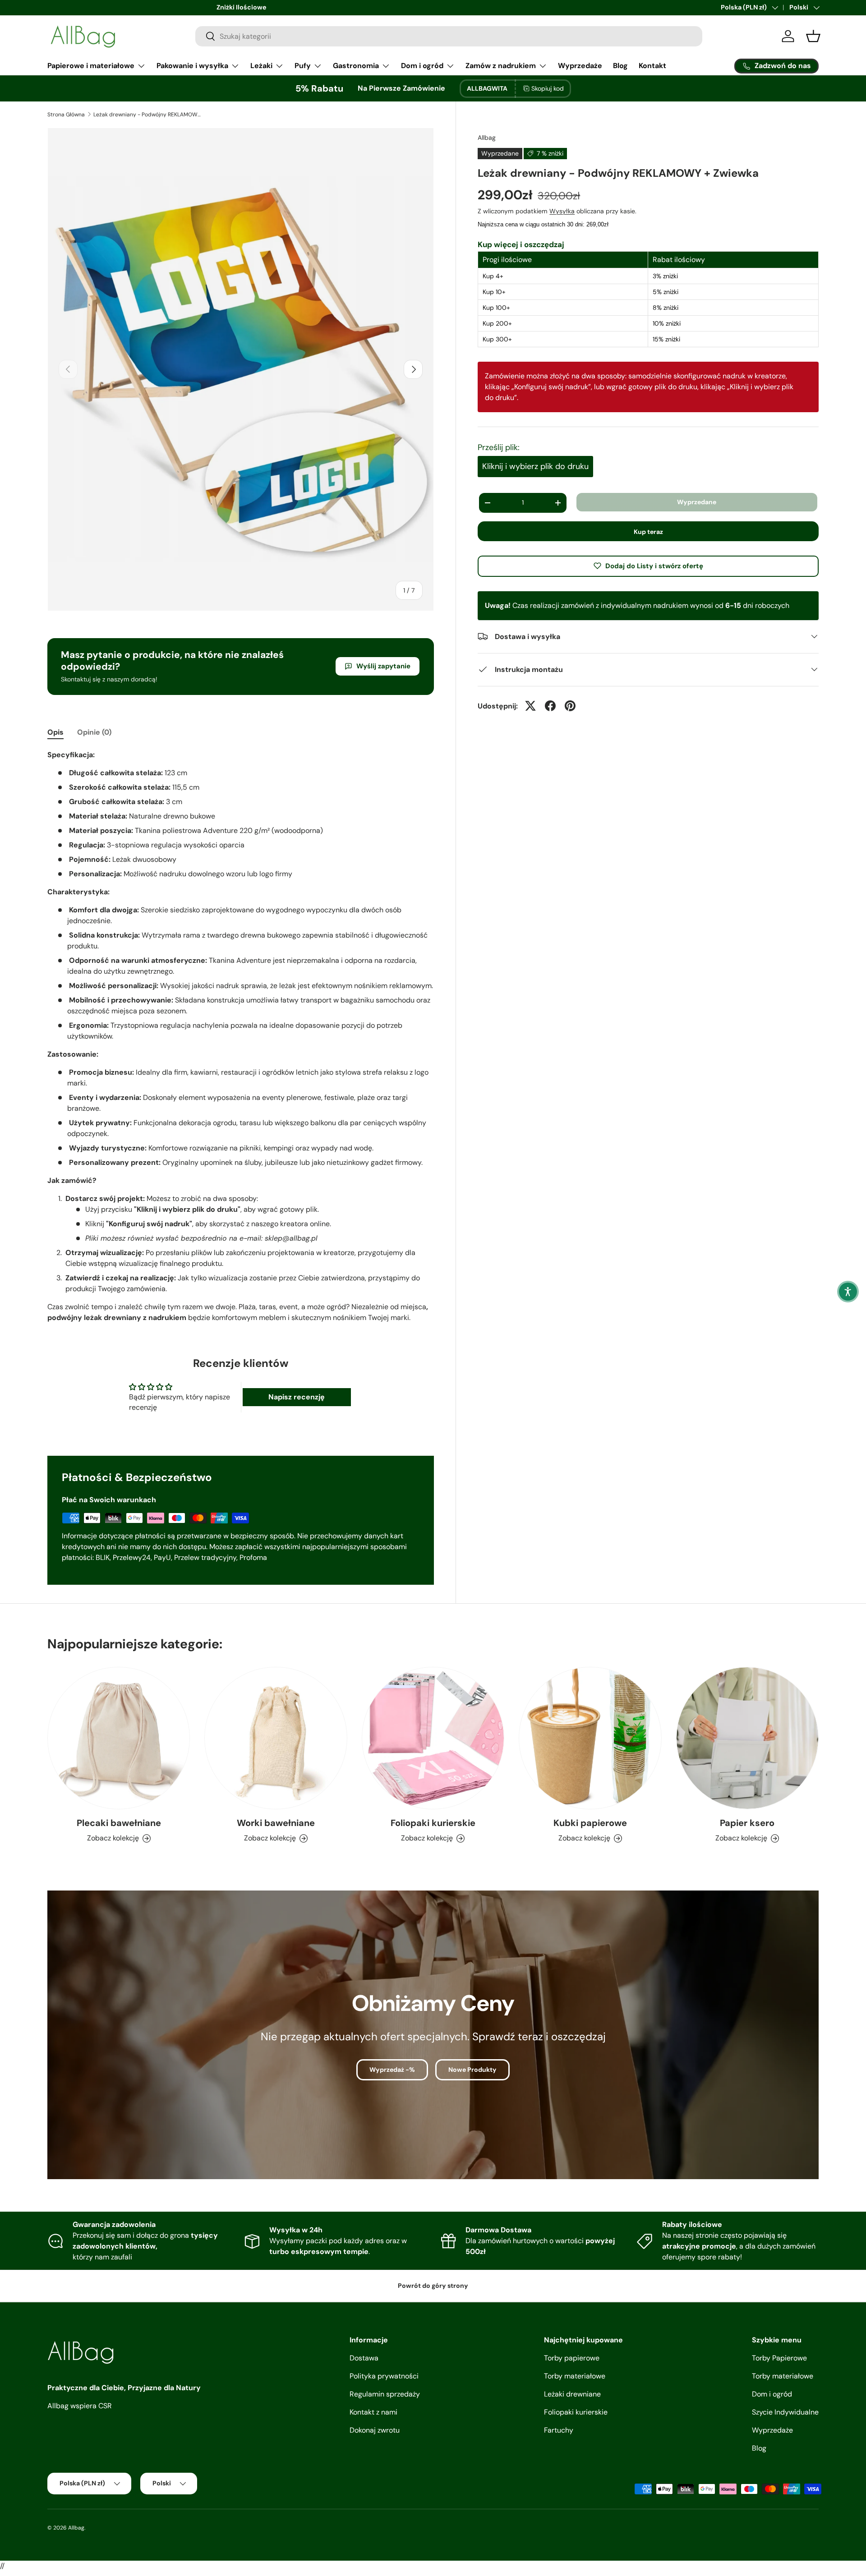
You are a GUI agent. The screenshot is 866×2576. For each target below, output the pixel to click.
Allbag (487, 138)
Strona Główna (66, 115)
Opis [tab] (55, 732)
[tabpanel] (241, 1036)
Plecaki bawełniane (119, 1823)
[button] (848, 1292)
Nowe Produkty (472, 2070)
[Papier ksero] (747, 1738)
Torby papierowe (572, 2358)
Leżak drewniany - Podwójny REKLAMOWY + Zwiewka (147, 115)
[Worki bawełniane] (276, 1738)
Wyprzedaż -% (392, 2070)
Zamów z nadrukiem (501, 66)
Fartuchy (559, 2430)
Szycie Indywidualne (785, 2412)
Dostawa (364, 2358)
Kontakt (652, 66)
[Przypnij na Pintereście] (570, 706)
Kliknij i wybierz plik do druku (535, 466)
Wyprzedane (697, 502)
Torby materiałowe (575, 2376)
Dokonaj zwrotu (375, 2430)
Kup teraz (648, 531)
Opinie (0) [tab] (94, 732)
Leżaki (261, 66)
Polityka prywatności (384, 2376)
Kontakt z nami (373, 2412)
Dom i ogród (422, 66)
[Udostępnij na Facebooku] (550, 706)
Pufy (303, 66)
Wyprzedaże (580, 66)
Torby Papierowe (779, 2358)
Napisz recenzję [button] (297, 1397)
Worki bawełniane (276, 1823)
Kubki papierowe (590, 1823)
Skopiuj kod (548, 88)
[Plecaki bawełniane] (119, 1738)
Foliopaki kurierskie (433, 1823)
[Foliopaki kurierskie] (433, 1738)
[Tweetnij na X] (530, 706)
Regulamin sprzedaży (385, 2394)
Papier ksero (747, 1823)
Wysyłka (562, 211)
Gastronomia (356, 66)
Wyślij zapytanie (383, 666)
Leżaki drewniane (572, 2394)
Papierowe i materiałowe (91, 66)
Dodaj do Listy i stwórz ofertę (654, 566)
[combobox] (449, 36)
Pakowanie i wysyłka (192, 66)
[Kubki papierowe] (590, 1738)
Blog (620, 66)
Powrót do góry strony (433, 2286)
